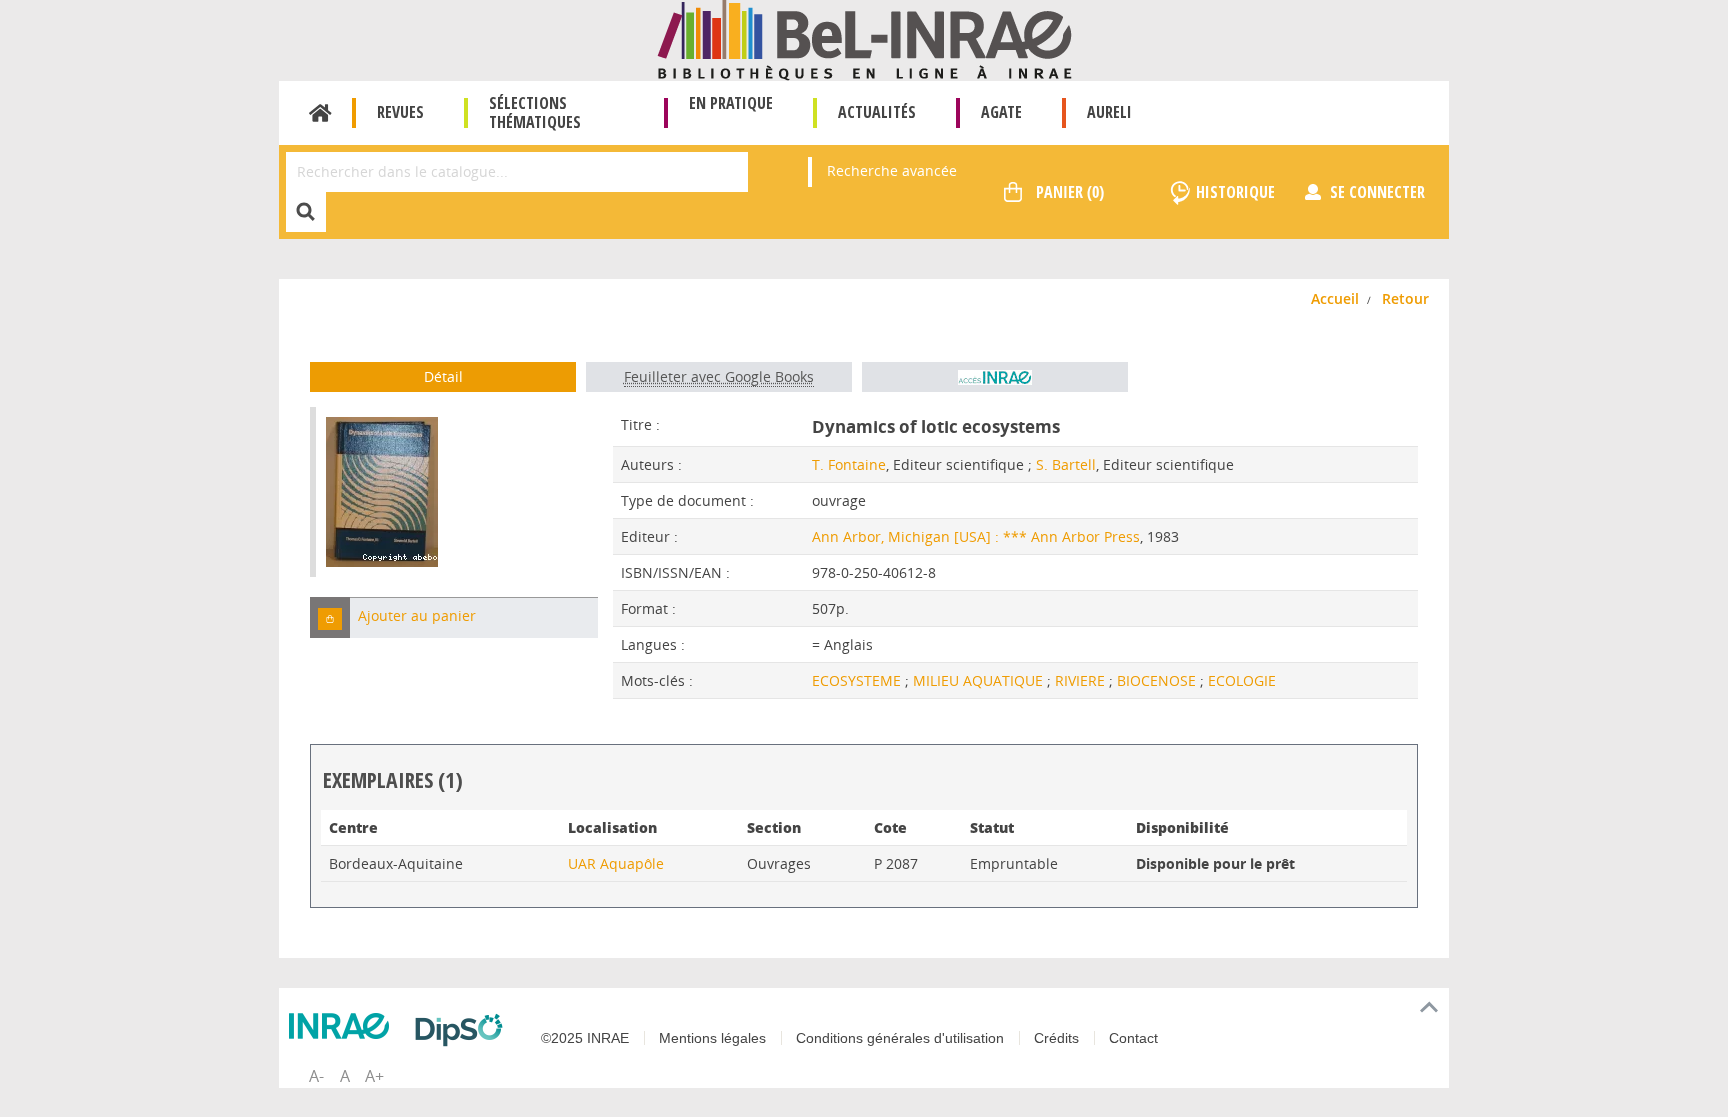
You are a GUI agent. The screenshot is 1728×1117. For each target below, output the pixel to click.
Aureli (1109, 112)
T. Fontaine (849, 464)
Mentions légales (712, 1038)
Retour (1405, 298)
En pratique (731, 103)
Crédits (1056, 1038)
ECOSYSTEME (858, 680)
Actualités (877, 112)
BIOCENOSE (1158, 680)
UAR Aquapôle (616, 863)
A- (316, 1076)
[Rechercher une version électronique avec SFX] (995, 377)
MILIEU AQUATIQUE (980, 680)
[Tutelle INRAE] (344, 1026)
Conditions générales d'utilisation (900, 1038)
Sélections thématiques (535, 112)
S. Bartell (1066, 464)
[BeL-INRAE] (864, 38)
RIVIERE (1082, 680)
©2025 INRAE (585, 1038)
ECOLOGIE (1242, 680)
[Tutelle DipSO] (464, 1030)
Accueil (320, 113)
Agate (1001, 112)
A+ (374, 1076)
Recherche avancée (892, 170)
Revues (400, 112)
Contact (1133, 1038)
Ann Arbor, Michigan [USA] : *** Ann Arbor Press (976, 536)
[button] (330, 617)
